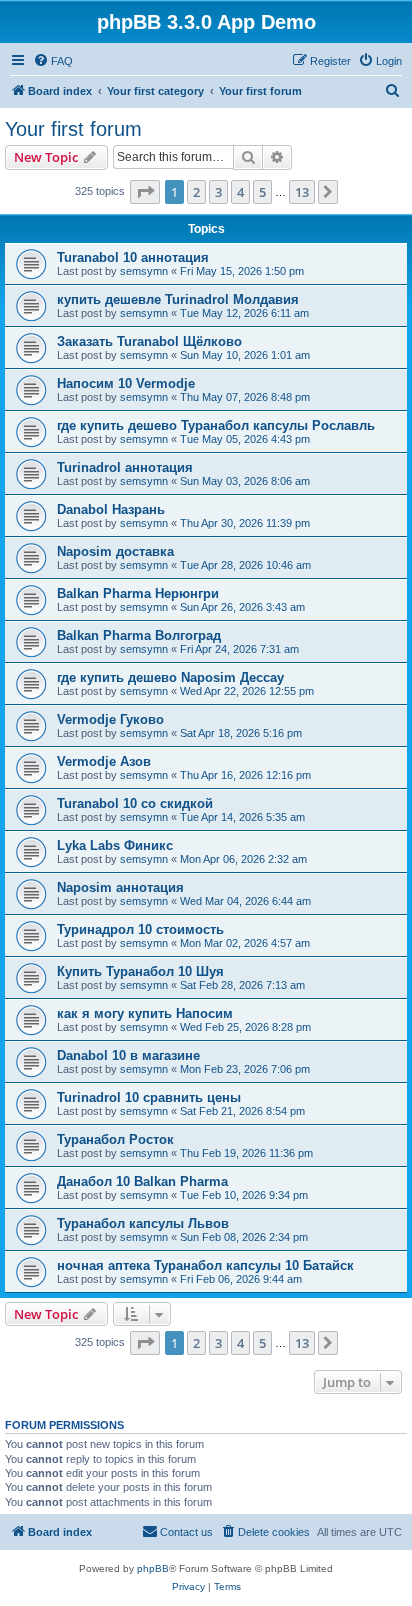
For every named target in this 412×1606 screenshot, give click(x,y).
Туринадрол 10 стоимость (140, 929)
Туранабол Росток (115, 1139)
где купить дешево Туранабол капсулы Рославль (216, 425)
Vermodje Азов (104, 761)
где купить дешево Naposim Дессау (170, 677)
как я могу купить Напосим (145, 1013)
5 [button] (262, 192)
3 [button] (218, 192)
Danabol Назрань (111, 509)
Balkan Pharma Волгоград (139, 635)
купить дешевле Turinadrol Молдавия (178, 299)
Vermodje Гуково (110, 719)
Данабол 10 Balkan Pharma (142, 1181)
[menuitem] (53, 61)
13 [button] (302, 192)
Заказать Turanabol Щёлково (149, 341)
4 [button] (240, 192)
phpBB (153, 1568)
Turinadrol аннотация (125, 467)
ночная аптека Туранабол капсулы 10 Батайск (205, 1265)
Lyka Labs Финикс (115, 845)
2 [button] (196, 192)
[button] (145, 192)
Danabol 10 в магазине (128, 1055)
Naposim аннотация (120, 887)
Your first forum (73, 129)
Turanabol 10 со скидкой (135, 803)
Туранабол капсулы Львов (143, 1223)
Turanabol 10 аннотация (133, 257)
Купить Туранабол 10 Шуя (140, 971)
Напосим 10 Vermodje (126, 383)
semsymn (144, 271)
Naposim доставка (115, 551)
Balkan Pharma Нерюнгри (138, 593)
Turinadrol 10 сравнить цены (149, 1097)
